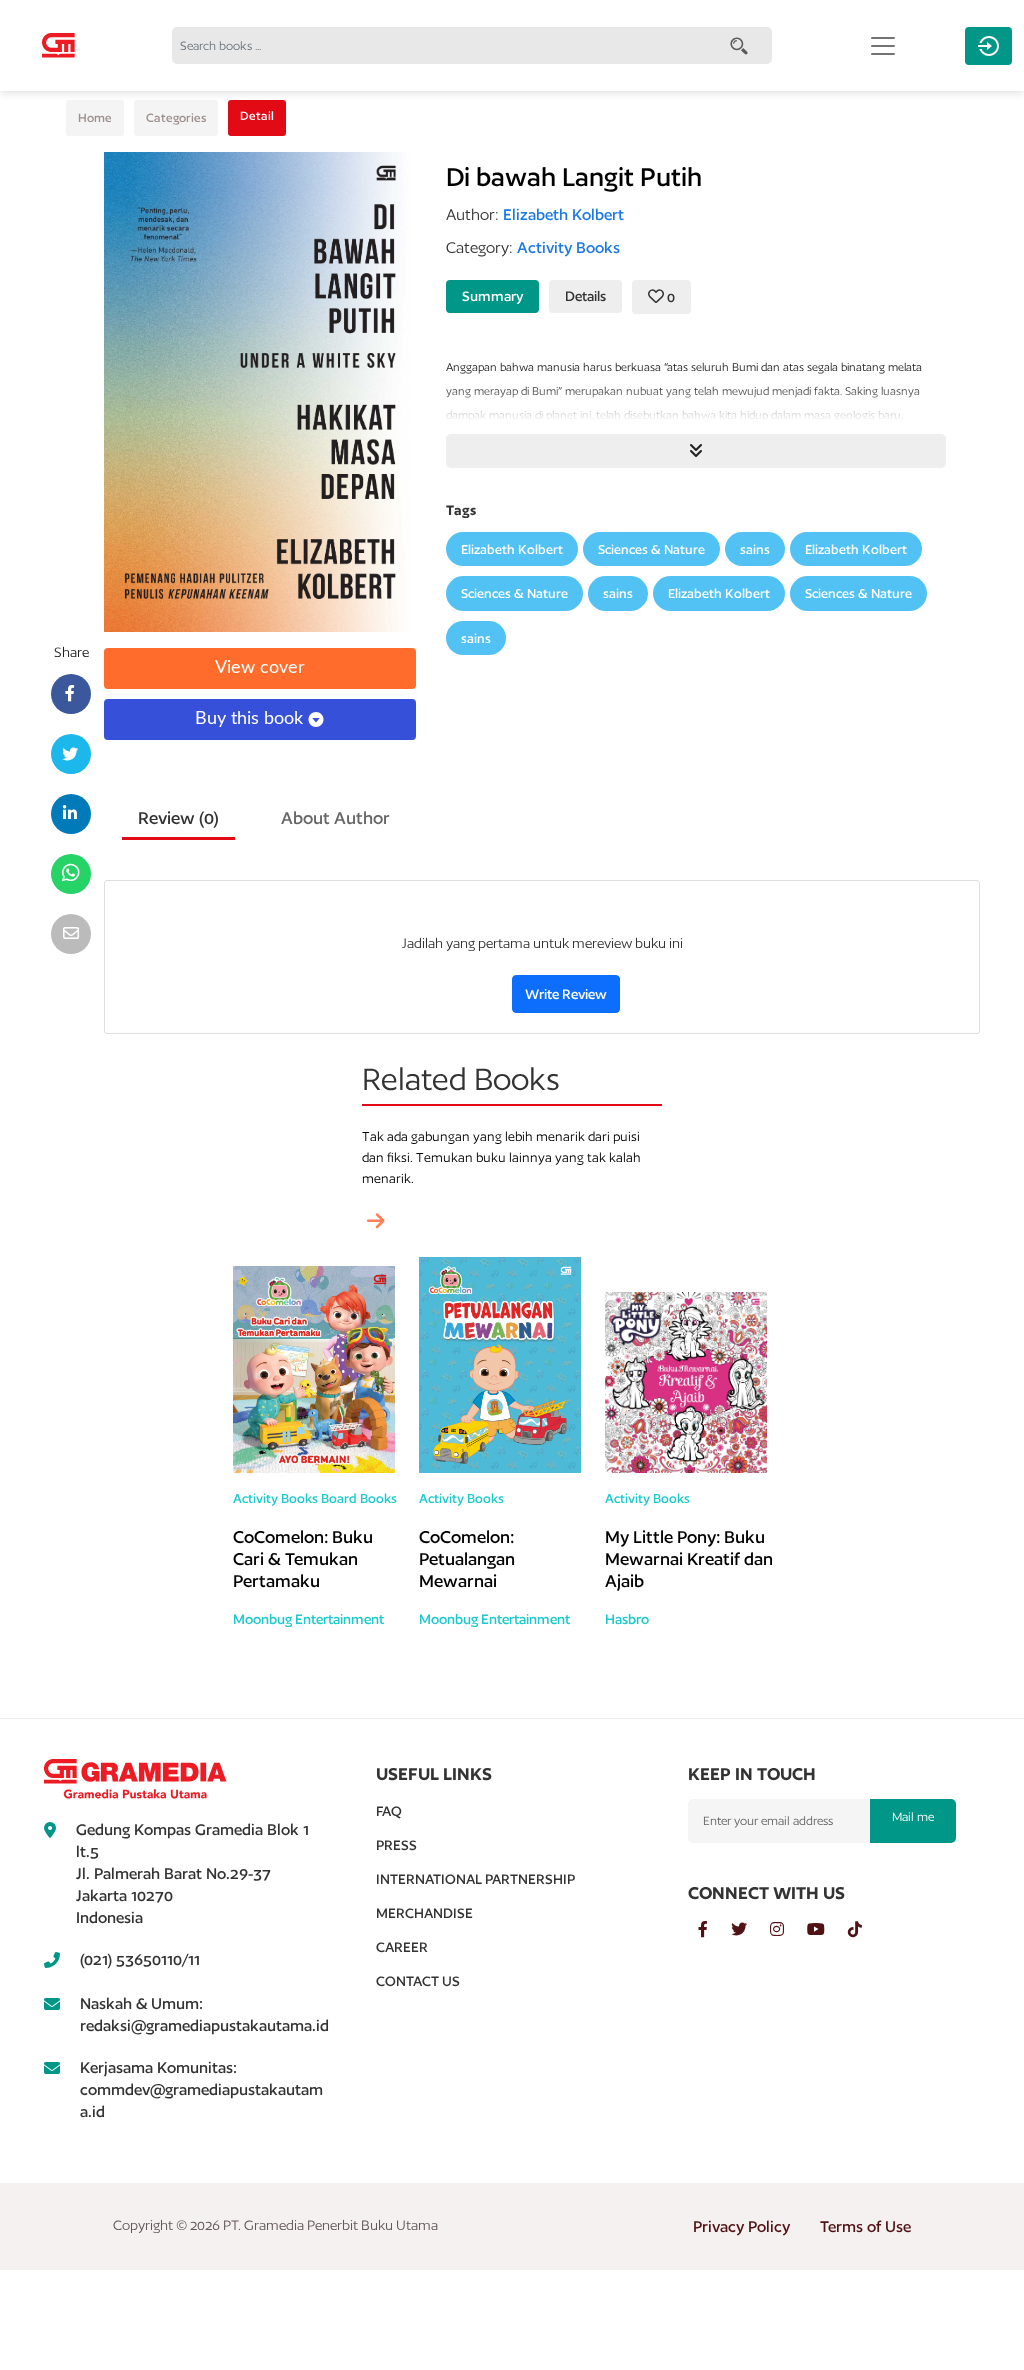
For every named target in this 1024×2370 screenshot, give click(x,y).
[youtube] (827, 1930)
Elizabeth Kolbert (512, 549)
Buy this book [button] (251, 719)
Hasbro (627, 1619)
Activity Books (275, 1498)
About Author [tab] (335, 817)
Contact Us (418, 1981)
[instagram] (788, 1930)
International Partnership (475, 1879)
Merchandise (424, 1913)
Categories (176, 117)
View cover (260, 668)
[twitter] (750, 1930)
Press (396, 1845)
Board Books (359, 1498)
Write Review (566, 994)
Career (402, 1947)
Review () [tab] (178, 817)
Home (95, 117)
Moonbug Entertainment (308, 1619)
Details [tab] (585, 296)
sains (755, 549)
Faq (389, 1811)
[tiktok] (865, 1930)
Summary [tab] (492, 296)
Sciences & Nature (651, 549)
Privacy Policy (741, 2226)
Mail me (913, 1816)
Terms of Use (865, 2226)
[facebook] (714, 1930)
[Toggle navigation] (883, 46)
